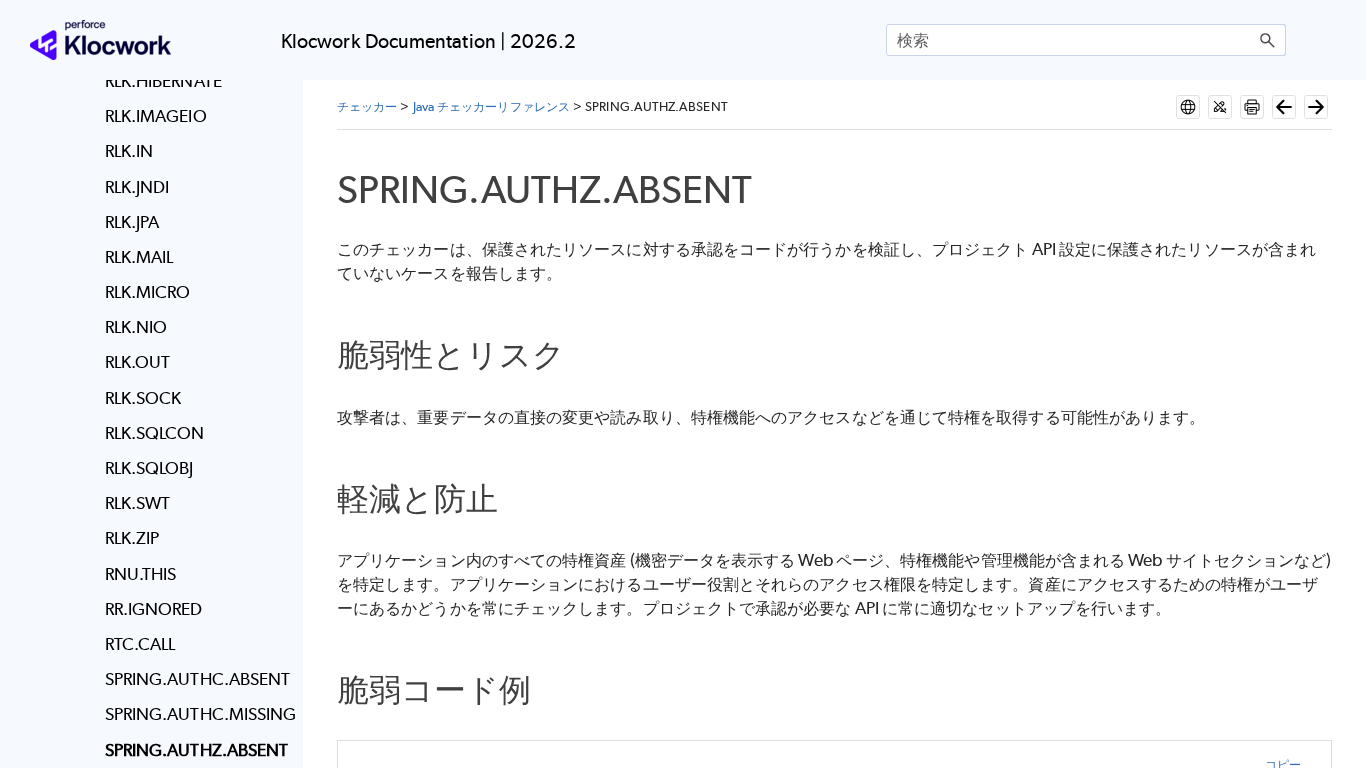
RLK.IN (129, 151)
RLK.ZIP (132, 538)
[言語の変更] (1188, 107)
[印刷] (1252, 107)
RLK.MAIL (139, 257)
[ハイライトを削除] (1220, 107)
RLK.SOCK (143, 398)
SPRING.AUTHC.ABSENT (197, 679)
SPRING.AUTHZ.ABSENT (197, 750)
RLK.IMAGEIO (156, 116)
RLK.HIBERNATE (163, 81)
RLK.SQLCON (155, 433)
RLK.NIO (136, 327)
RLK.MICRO (148, 292)
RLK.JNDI (137, 187)
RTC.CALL (140, 644)
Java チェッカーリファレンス (491, 106)
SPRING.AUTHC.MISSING (197, 714)
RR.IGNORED (154, 609)
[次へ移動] (1316, 107)
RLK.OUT (138, 362)
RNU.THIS (141, 574)
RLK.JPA (132, 222)
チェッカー (367, 106)
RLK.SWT (138, 503)
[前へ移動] (1284, 107)
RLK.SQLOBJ (149, 468)
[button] (1268, 40)
